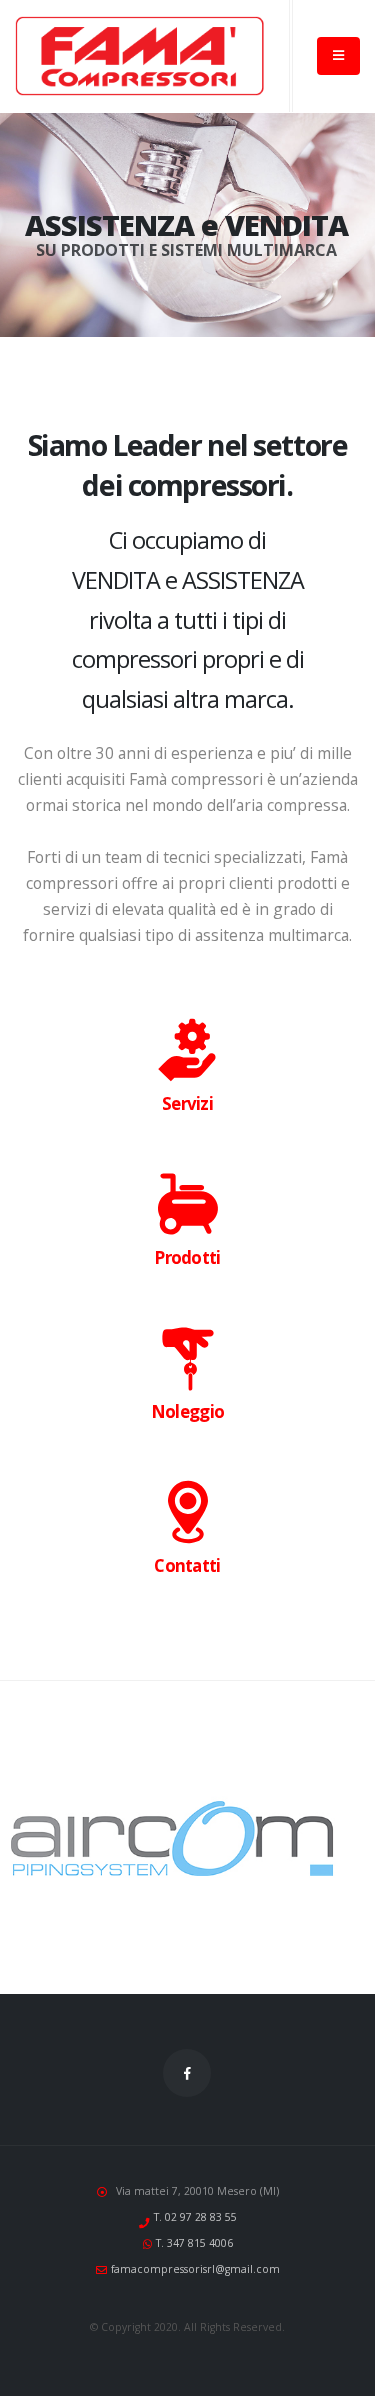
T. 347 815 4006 (194, 2243)
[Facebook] (187, 2073)
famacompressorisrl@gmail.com (195, 2269)
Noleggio (187, 1411)
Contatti (187, 1565)
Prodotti (187, 1257)
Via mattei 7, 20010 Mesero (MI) (197, 2191)
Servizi (187, 1103)
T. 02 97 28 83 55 (195, 2217)
